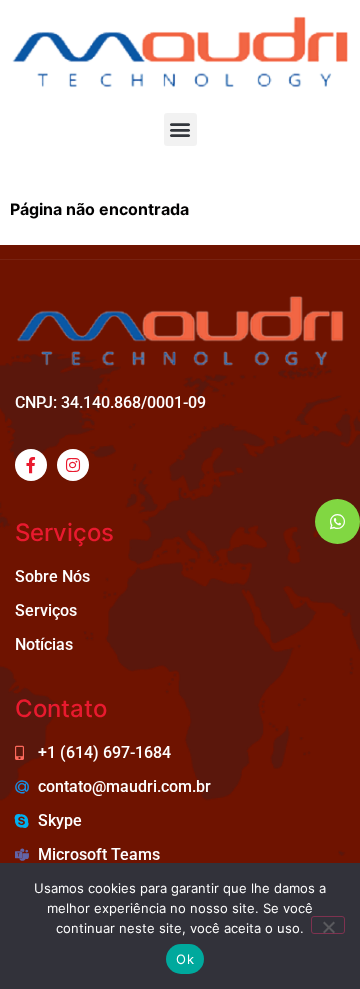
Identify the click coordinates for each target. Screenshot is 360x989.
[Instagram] (73, 465)
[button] (180, 129)
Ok (185, 959)
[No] (328, 925)
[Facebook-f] (31, 465)
